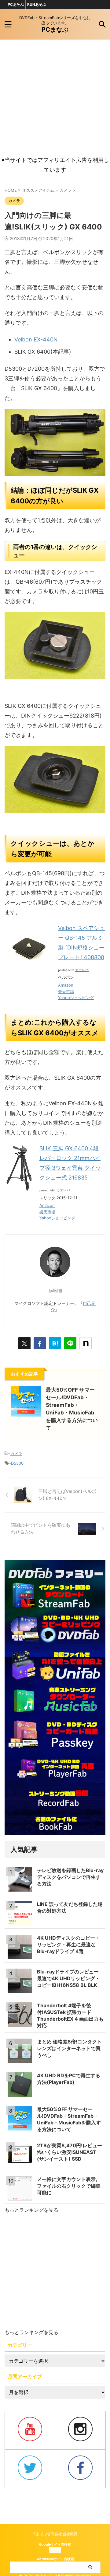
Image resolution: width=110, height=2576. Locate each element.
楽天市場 (66, 991)
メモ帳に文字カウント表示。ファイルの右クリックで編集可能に (69, 2186)
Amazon (66, 985)
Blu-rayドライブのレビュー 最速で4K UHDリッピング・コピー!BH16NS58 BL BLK (68, 1978)
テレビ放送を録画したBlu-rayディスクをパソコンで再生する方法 (70, 1877)
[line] (70, 1343)
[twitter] (24, 1343)
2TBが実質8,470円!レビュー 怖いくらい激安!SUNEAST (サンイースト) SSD (70, 2152)
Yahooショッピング (76, 998)
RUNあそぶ (37, 4)
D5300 (17, 1463)
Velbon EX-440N (36, 339)
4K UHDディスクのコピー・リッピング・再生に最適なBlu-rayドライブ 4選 (68, 1945)
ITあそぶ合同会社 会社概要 (55, 2534)
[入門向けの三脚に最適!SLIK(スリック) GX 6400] (55, 1343)
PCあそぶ (16, 4)
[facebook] (40, 1343)
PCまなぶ (55, 30)
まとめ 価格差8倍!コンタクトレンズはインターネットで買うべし (69, 2048)
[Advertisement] (55, 97)
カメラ (16, 1453)
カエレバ (82, 970)
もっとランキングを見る (31, 2210)
